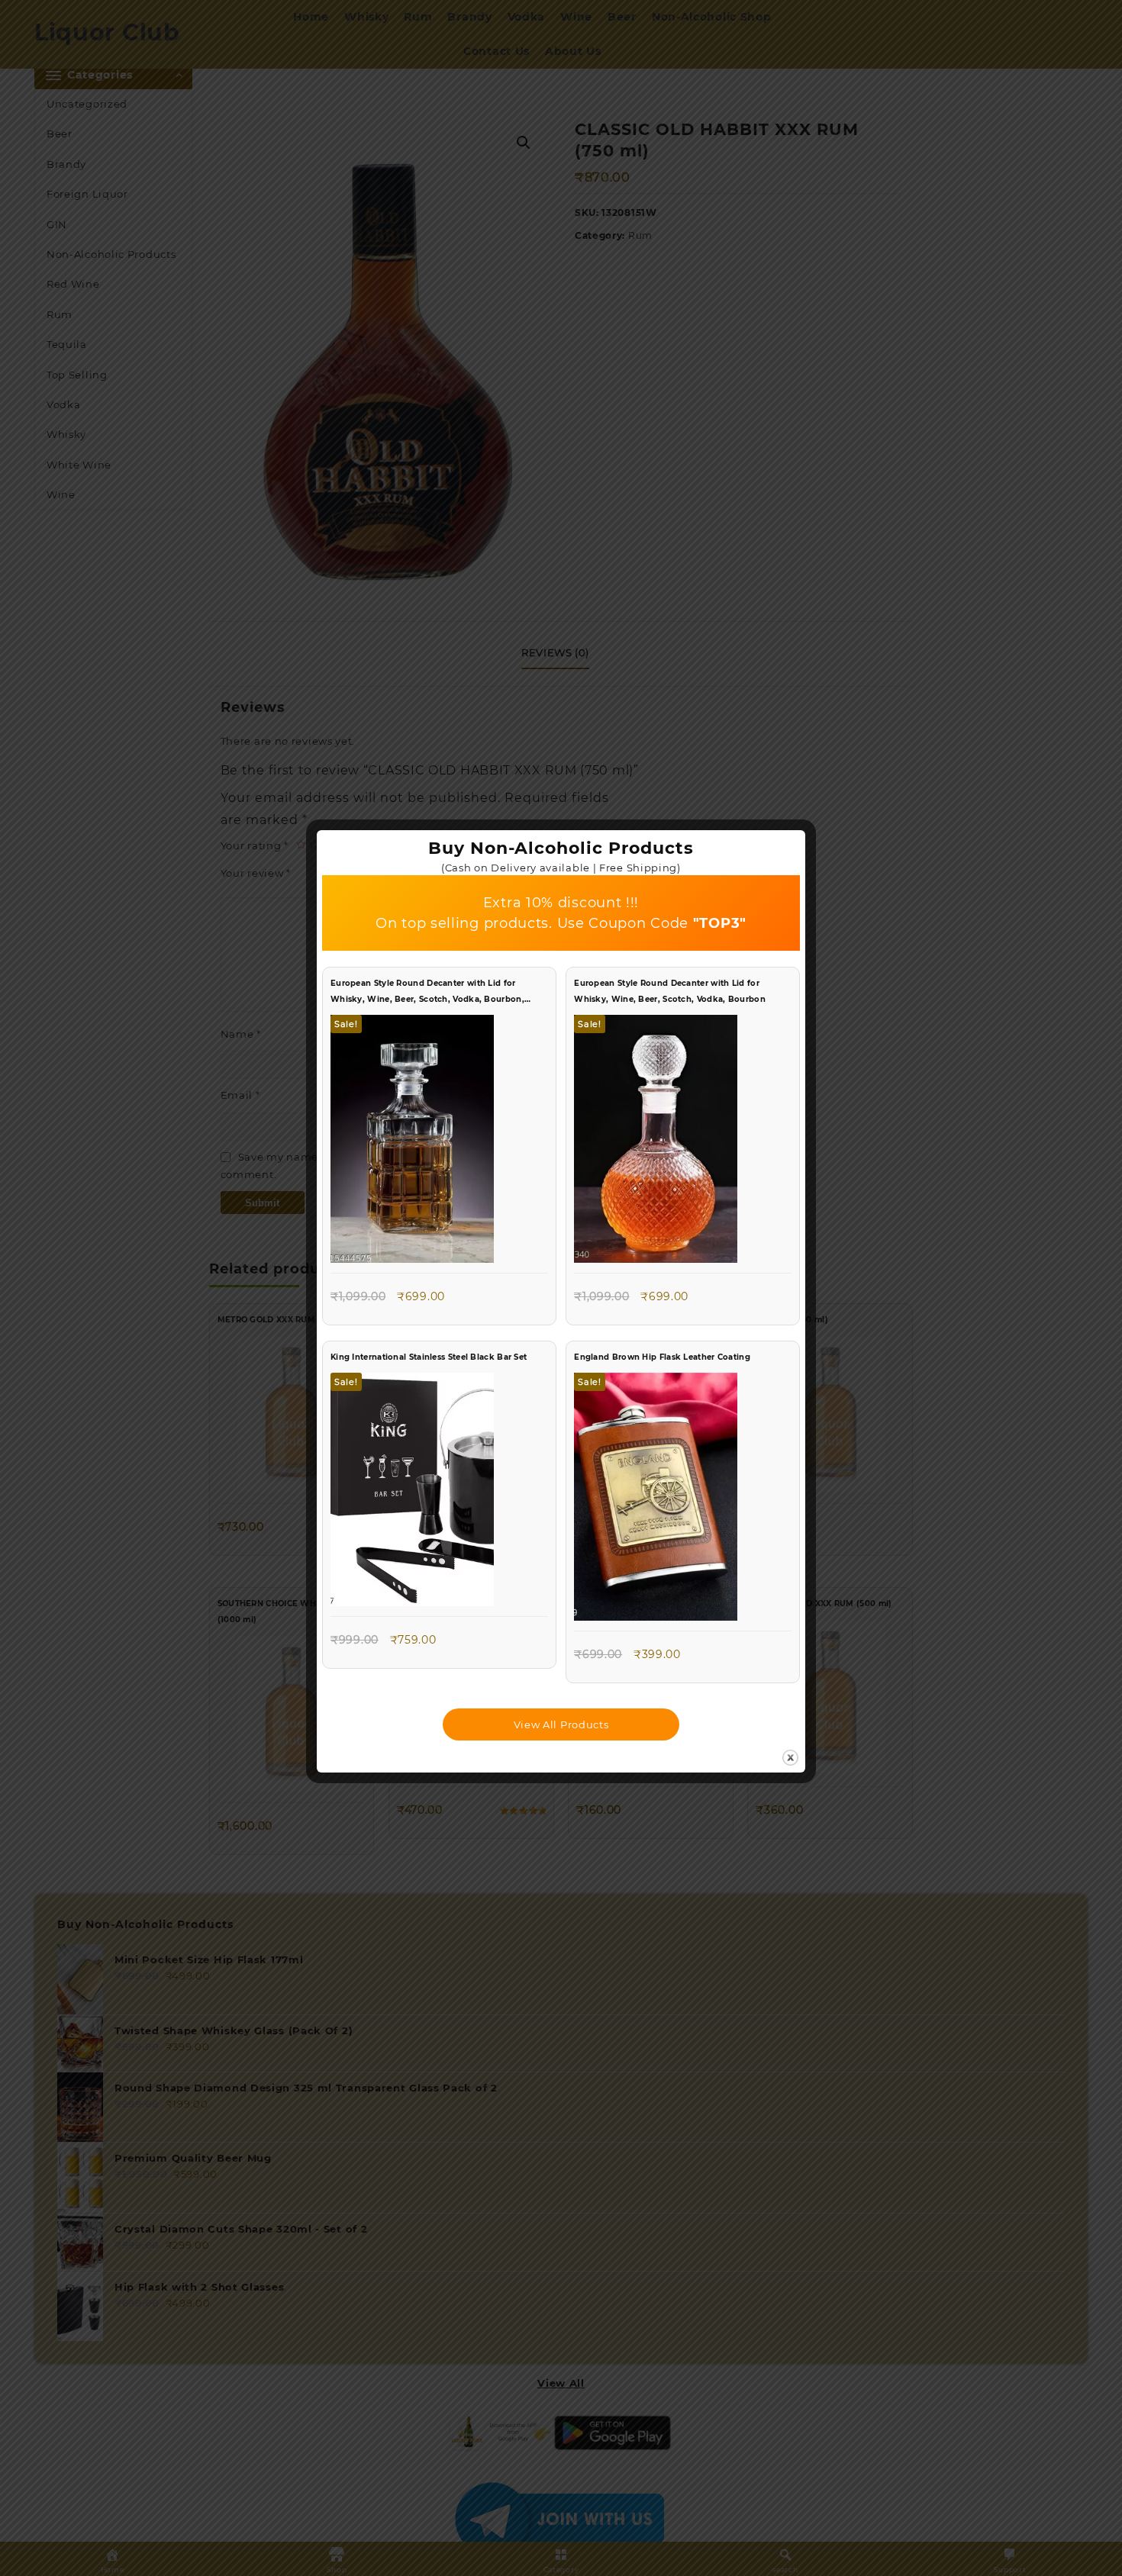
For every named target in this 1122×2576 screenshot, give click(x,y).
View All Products (561, 1724)
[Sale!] (412, 1142)
